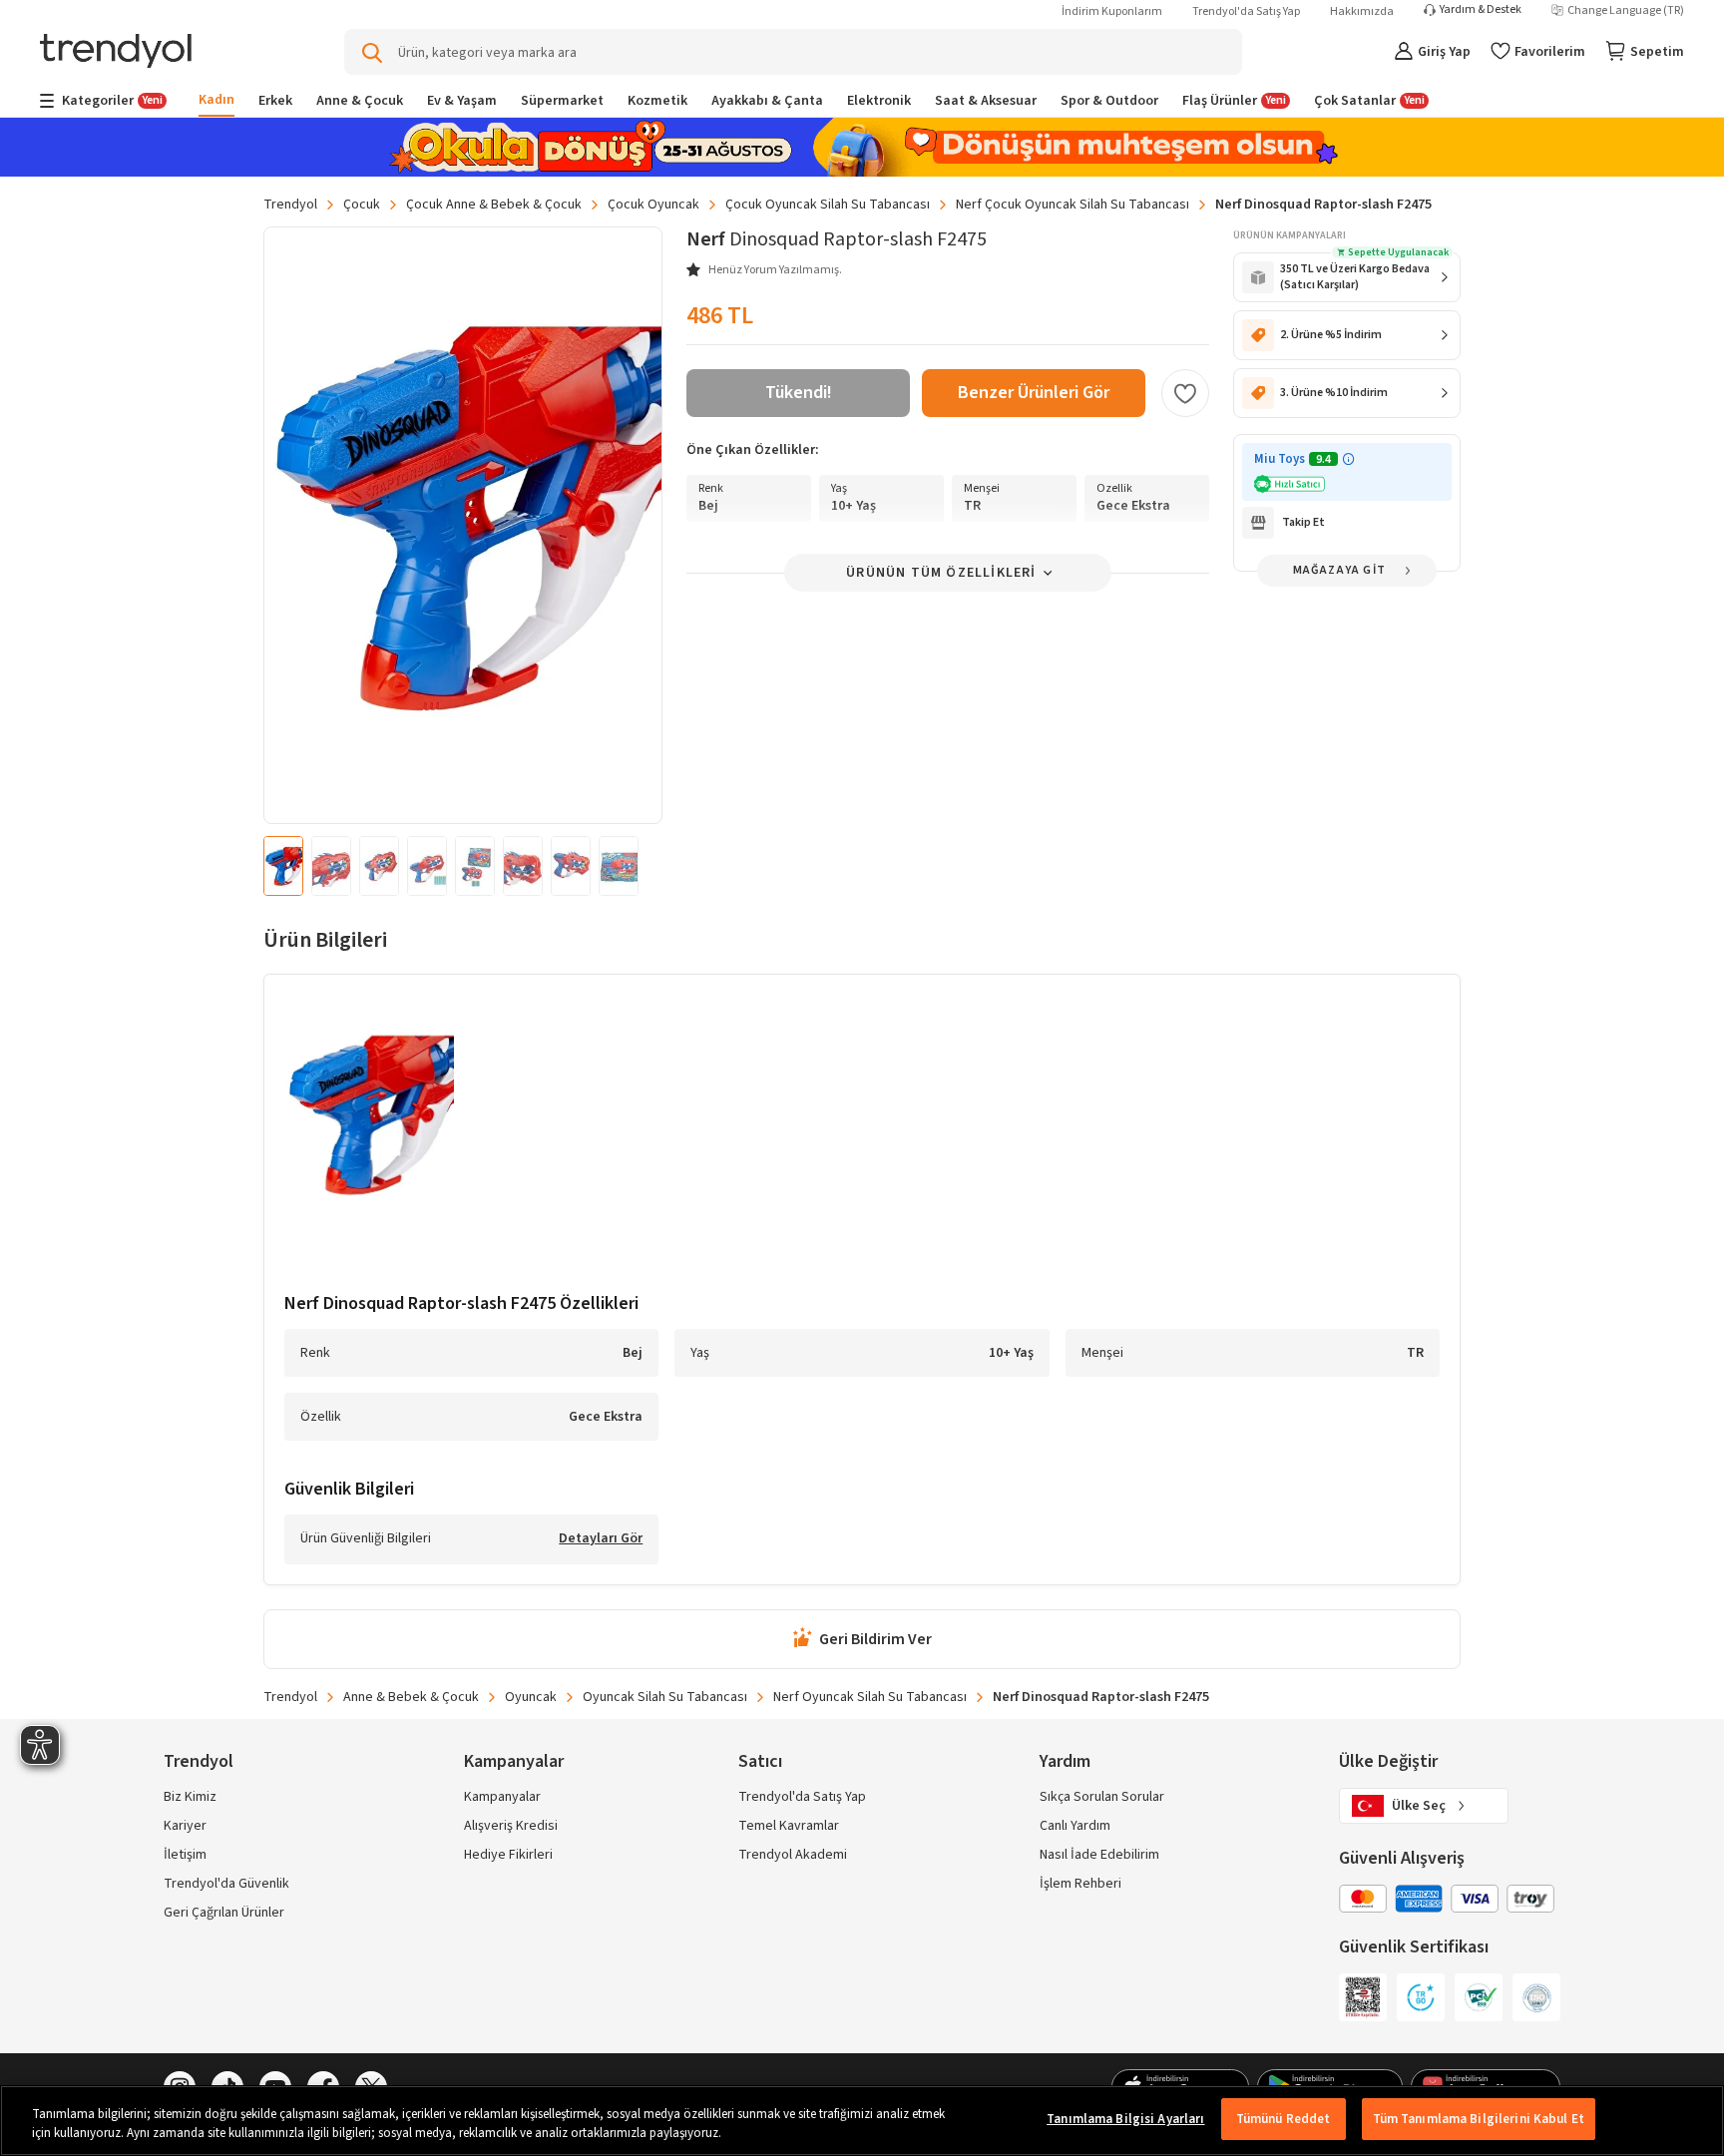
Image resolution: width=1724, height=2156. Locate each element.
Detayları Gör (601, 1539)
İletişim (185, 1855)
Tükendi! (799, 393)
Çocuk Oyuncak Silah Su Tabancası (828, 205)
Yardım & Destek (1481, 10)
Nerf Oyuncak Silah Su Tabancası (870, 1697)
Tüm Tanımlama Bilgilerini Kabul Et (1479, 2119)
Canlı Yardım (1075, 1826)
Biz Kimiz (190, 1797)
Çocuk (362, 205)
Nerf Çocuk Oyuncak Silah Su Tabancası (1073, 205)
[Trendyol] (116, 52)
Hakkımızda (1362, 11)
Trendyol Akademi (793, 1855)
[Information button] (1348, 459)
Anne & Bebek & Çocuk (411, 1697)
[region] (862, 2121)
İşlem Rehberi (1080, 1884)
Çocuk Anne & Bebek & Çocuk (494, 205)
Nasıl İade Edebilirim (1099, 1855)
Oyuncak (531, 1697)
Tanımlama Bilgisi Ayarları (1125, 2119)
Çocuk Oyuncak (653, 205)
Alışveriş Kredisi (511, 1826)
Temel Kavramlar (789, 1826)
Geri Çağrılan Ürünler (224, 1913)
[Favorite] (1185, 393)
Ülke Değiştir (1388, 1761)
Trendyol (290, 205)
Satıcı (760, 1761)
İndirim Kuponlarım (1112, 11)
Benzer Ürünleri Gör (1034, 393)
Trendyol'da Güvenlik (226, 1884)
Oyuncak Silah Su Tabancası (665, 1697)
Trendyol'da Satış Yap (1246, 11)
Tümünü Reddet (1284, 2119)
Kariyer (185, 1826)
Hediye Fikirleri (508, 1855)
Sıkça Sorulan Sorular (1102, 1797)
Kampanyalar (502, 1797)
